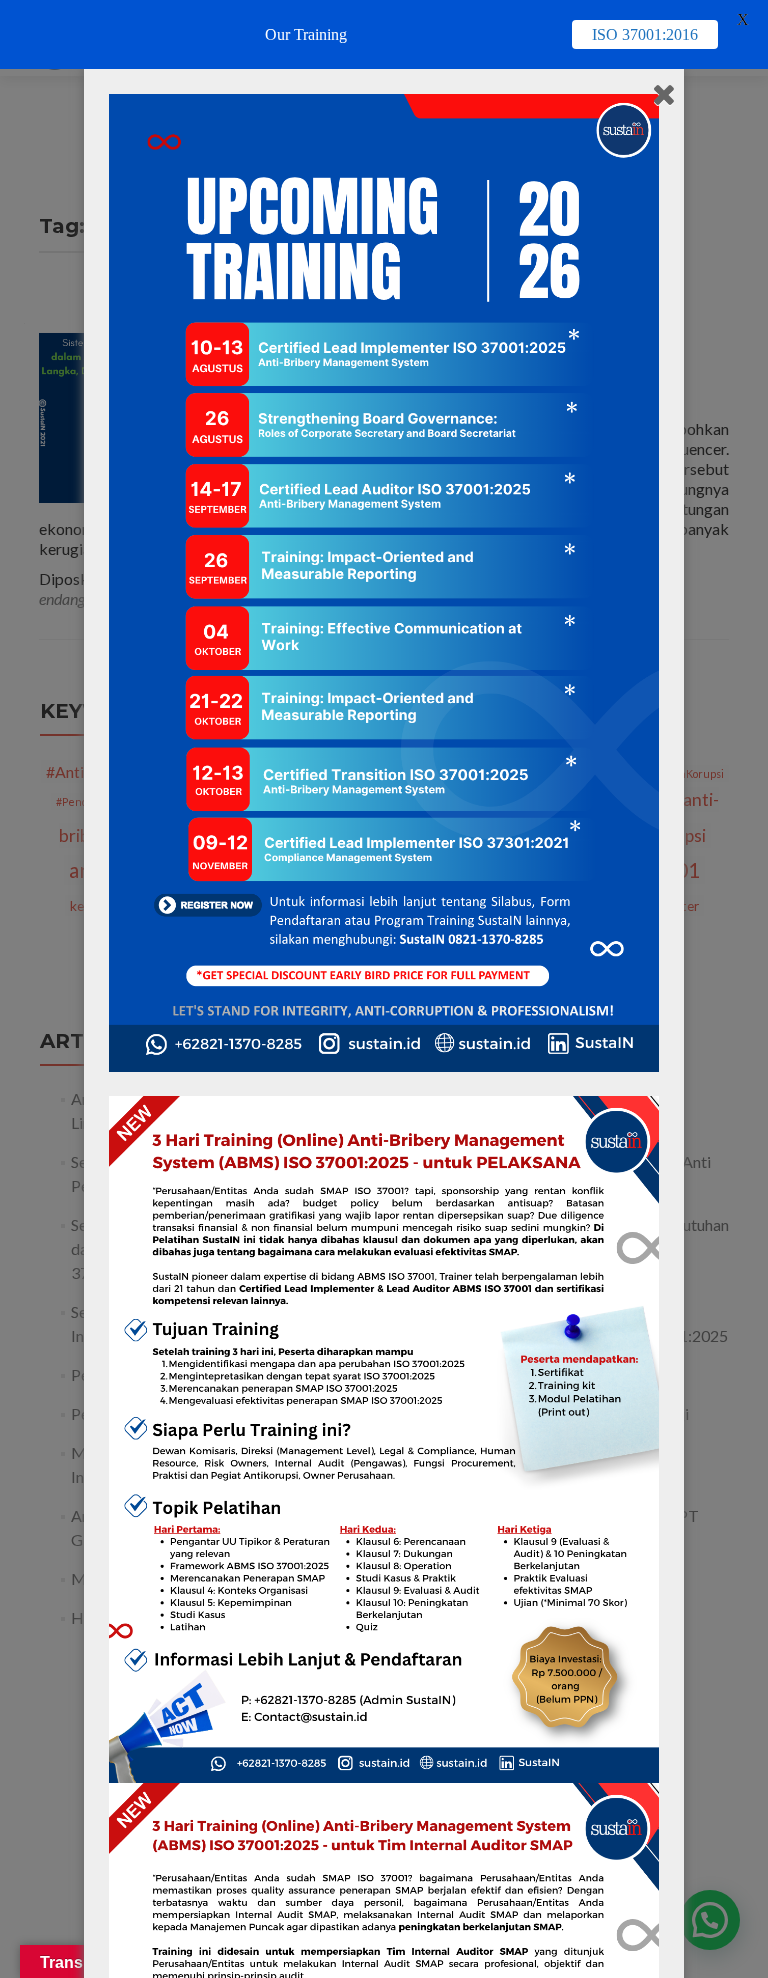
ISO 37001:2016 (645, 34)
